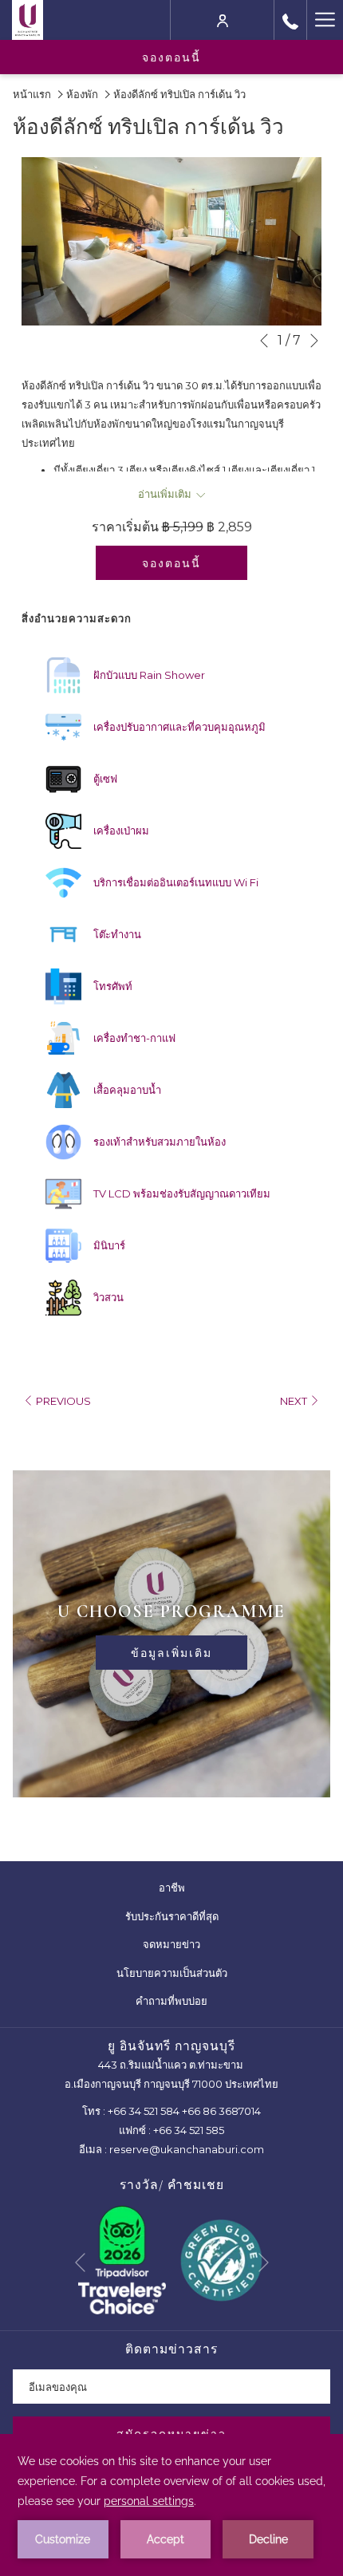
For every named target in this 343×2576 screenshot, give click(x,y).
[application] (171, 2505)
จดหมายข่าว (171, 1944)
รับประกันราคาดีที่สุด (181, 1919)
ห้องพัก (82, 94)
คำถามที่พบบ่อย (171, 2001)
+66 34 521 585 (189, 2130)
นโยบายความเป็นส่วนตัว (181, 1975)
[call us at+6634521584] (290, 20)
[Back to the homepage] (28, 20)
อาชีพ (181, 1890)
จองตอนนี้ (171, 57)
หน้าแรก (32, 94)
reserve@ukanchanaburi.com (187, 2149)
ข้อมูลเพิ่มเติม (171, 1653)
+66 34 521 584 (144, 2111)
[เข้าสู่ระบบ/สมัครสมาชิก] (223, 20)
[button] (171, 242)
